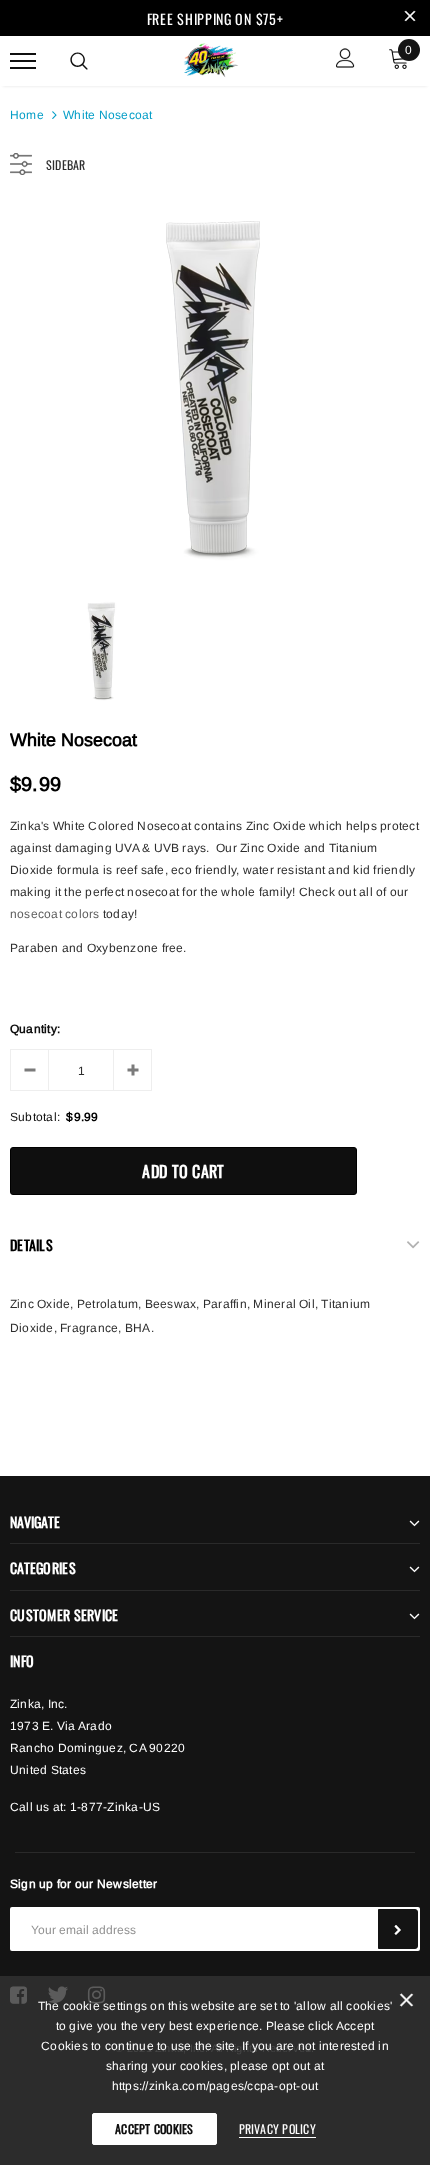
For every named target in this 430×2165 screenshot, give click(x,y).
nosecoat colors (55, 914)
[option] (215, 389)
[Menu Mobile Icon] (23, 60)
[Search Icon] (79, 61)
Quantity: (35, 1029)
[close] (410, 18)
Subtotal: (35, 1117)
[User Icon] (345, 60)
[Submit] (398, 1929)
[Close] (406, 2003)
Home (27, 115)
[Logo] (212, 58)
